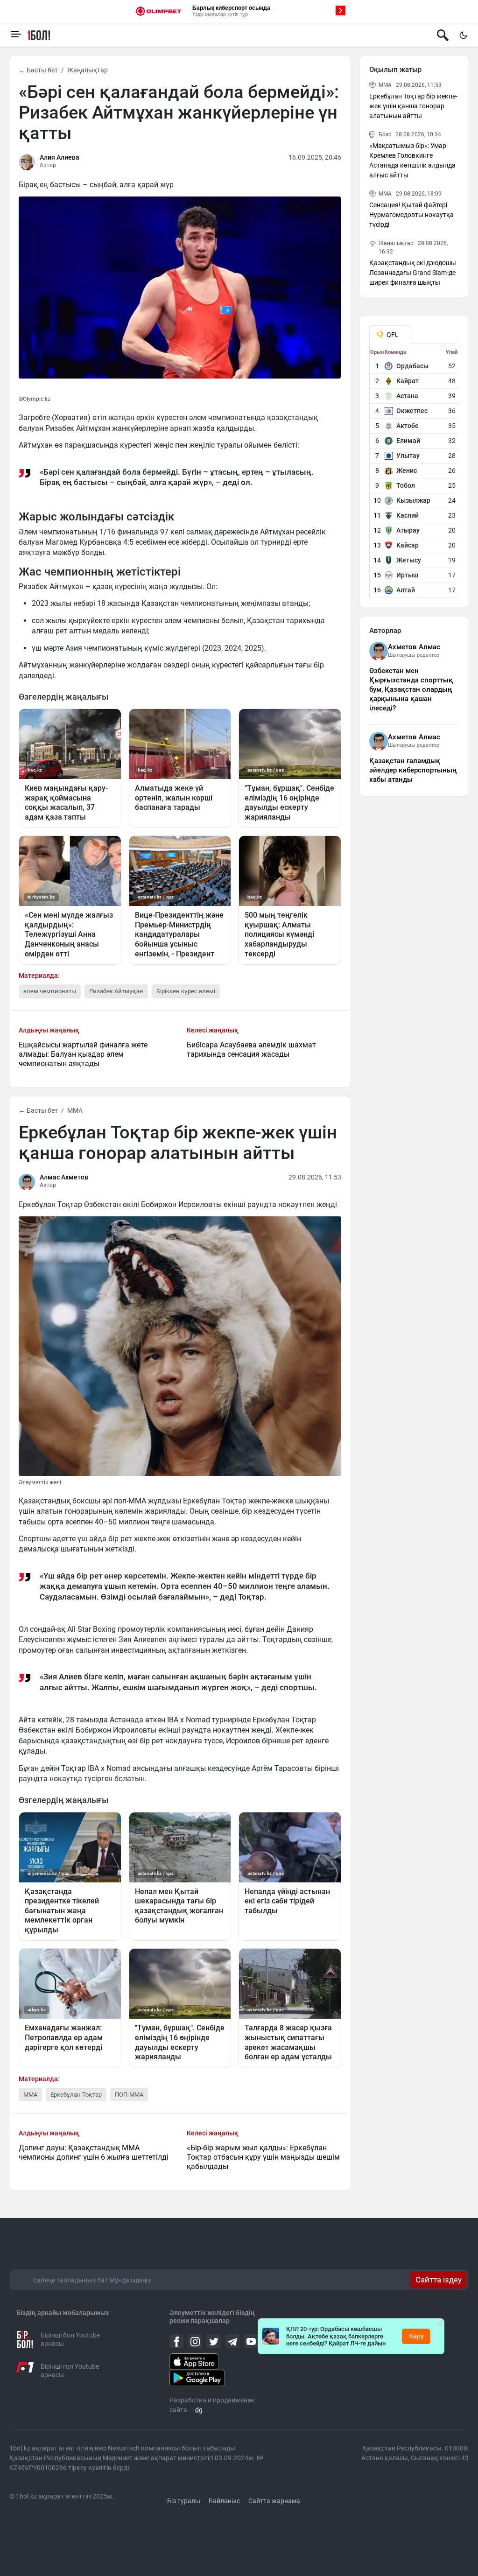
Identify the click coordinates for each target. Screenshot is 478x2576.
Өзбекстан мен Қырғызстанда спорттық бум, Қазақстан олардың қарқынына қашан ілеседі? (411, 689)
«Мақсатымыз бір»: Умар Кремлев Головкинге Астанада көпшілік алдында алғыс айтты (412, 160)
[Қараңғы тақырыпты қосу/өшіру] (463, 35)
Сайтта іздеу (439, 2280)
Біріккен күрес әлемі (186, 991)
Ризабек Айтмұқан (116, 991)
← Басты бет (38, 70)
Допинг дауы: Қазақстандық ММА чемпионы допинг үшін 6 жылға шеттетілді (94, 2152)
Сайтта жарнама (274, 2501)
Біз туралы (184, 2501)
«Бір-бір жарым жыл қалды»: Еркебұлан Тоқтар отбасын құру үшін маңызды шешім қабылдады (263, 2157)
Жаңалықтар (88, 70)
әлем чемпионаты (50, 991)
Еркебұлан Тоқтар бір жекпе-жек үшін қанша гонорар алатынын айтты (413, 106)
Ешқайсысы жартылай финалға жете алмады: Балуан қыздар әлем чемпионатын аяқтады (83, 1054)
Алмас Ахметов (64, 1177)
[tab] (390, 335)
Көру (416, 2336)
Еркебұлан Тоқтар (76, 2095)
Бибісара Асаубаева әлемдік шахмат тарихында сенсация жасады (251, 1049)
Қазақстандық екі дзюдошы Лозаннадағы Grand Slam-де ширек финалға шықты (413, 273)
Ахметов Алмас (414, 647)
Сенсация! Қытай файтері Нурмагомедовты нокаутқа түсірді (411, 215)
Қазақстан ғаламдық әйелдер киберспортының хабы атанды (413, 770)
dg (199, 2410)
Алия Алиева (60, 157)
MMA (75, 1110)
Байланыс (224, 2501)
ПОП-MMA (129, 2095)
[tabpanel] (415, 473)
